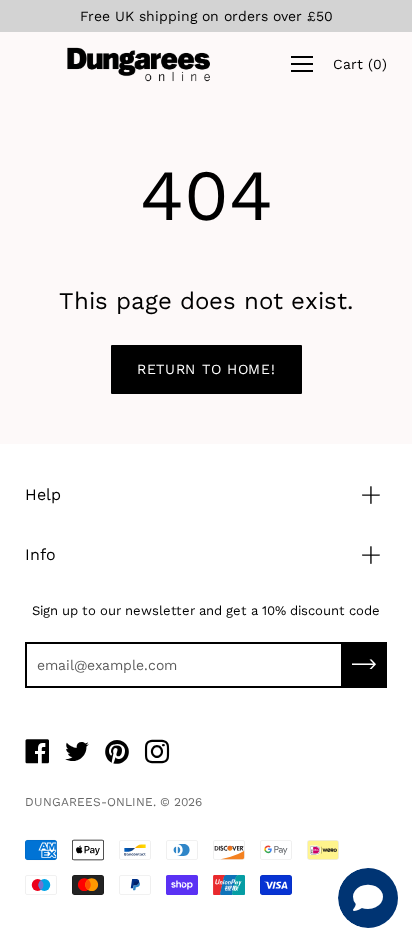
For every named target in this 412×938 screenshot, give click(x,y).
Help (43, 494)
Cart (360, 64)
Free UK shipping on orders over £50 (206, 16)
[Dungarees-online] (139, 64)
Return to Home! (206, 369)
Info (40, 554)
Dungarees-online (89, 802)
